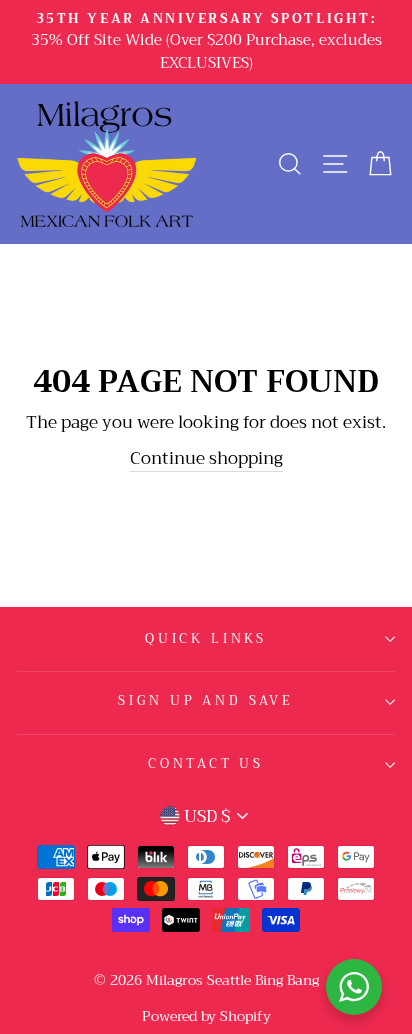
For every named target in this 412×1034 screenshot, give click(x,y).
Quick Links (206, 639)
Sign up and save (206, 701)
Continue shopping (206, 459)
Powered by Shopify (206, 1016)
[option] (206, 42)
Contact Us (206, 764)
